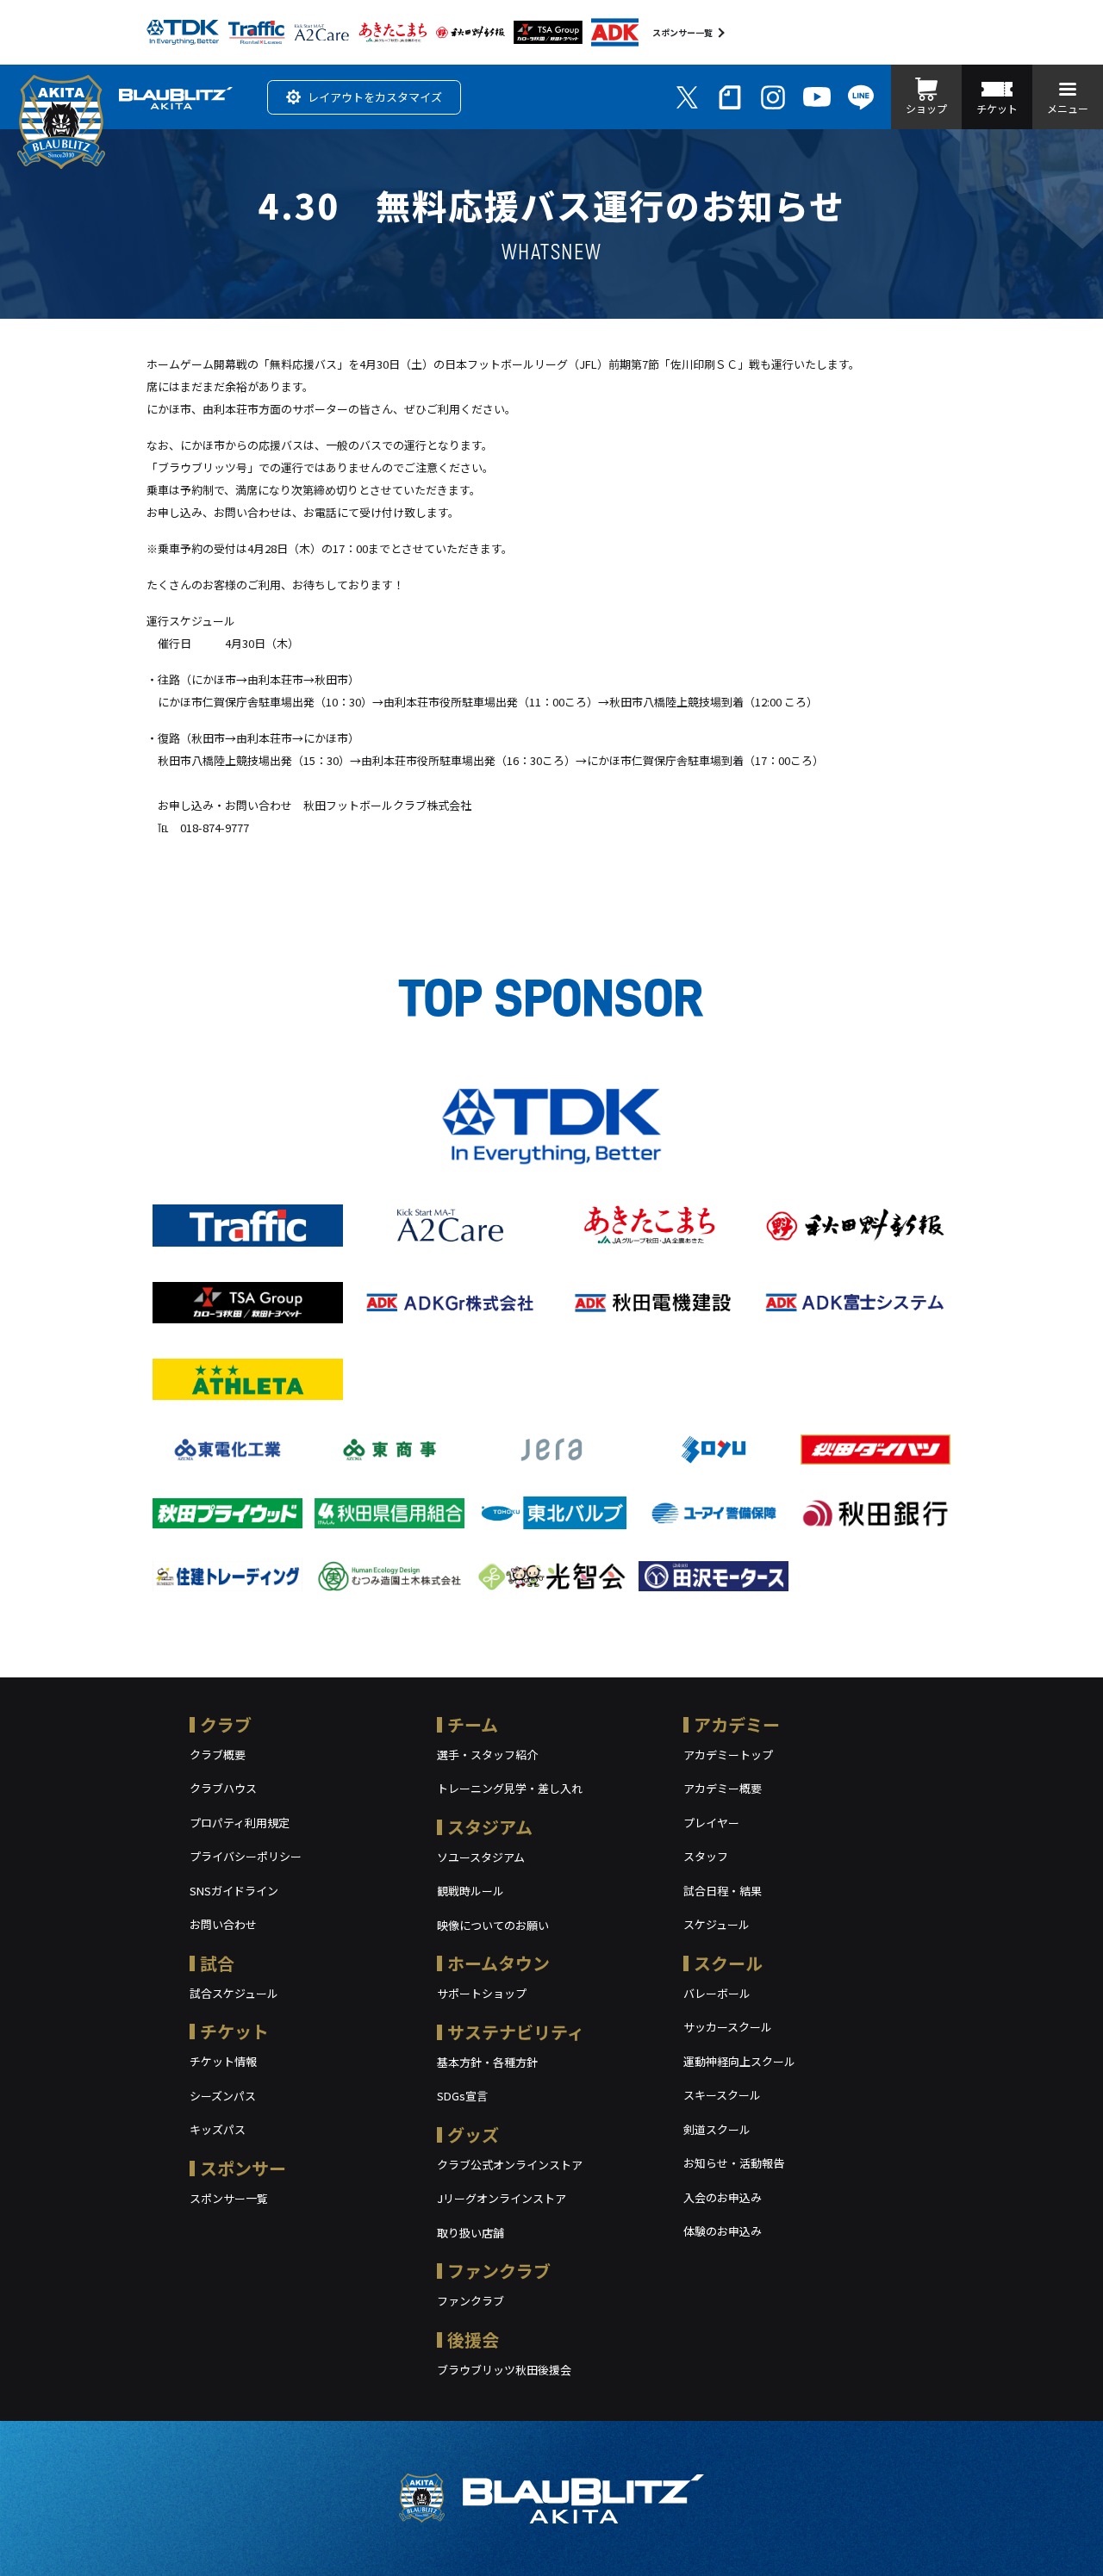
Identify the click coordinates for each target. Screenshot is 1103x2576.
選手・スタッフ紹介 (487, 1755)
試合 (217, 1963)
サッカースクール (728, 2027)
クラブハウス (223, 1788)
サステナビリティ (516, 2032)
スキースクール (722, 2095)
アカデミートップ (728, 1755)
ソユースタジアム (481, 1857)
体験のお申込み (723, 2231)
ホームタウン (499, 1963)
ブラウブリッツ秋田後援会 (504, 2370)
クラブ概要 (218, 1755)
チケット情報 (223, 2061)
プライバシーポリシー (246, 1856)
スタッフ (706, 1856)
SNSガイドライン (234, 1891)
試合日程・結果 (723, 1891)
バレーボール (717, 1993)
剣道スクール (717, 2129)
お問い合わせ (223, 1924)
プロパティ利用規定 (240, 1823)
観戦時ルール (470, 1891)
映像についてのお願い (493, 1925)
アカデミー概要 (723, 1788)
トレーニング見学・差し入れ (510, 1788)
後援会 (473, 2340)
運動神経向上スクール (739, 2061)
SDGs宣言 (462, 2096)
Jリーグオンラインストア (502, 2198)
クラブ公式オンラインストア (510, 2165)
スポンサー (243, 2168)
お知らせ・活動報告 (734, 2163)
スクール (728, 1963)
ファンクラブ (499, 2271)
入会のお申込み (723, 2197)
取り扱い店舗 (470, 2233)
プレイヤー (711, 1823)
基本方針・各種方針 (487, 2062)
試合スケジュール (234, 1993)
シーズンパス (223, 2096)
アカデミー (737, 1724)
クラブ (226, 1724)
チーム (473, 1724)
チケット (234, 2031)
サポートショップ (482, 1993)
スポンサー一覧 (682, 32)
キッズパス (218, 2129)
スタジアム (490, 1827)
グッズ (473, 2134)
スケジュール (717, 1924)
